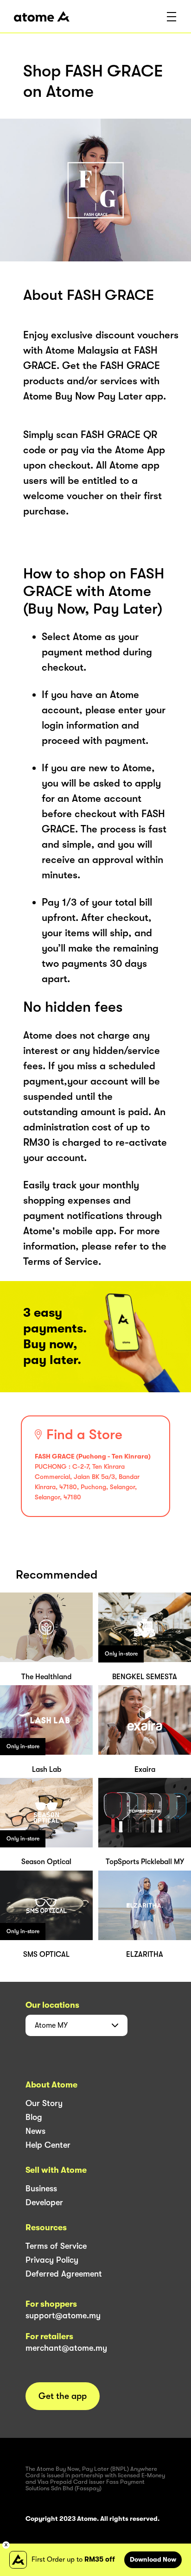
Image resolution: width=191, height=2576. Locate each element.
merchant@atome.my (66, 2348)
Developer (44, 2202)
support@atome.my (63, 2316)
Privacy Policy (52, 2260)
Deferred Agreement (64, 2274)
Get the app (63, 2396)
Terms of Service (56, 2246)
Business (41, 2189)
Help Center (48, 2145)
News (35, 2131)
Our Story (44, 2103)
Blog (34, 2117)
